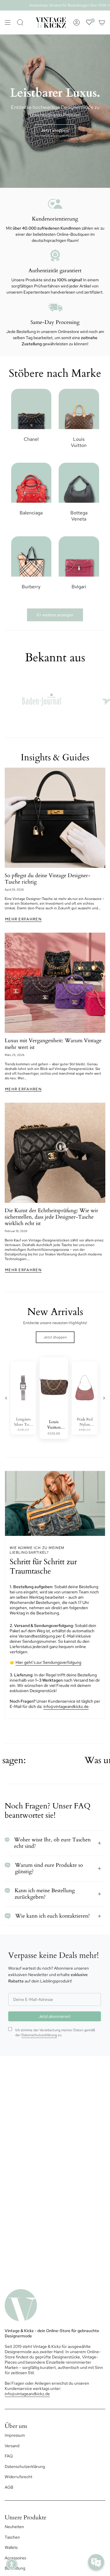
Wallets (11, 2547)
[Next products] (104, 1398)
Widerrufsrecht (18, 2477)
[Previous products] (6, 1398)
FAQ (9, 2456)
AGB (9, 2487)
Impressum (15, 2435)
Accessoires (15, 2558)
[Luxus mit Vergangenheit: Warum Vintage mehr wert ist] (55, 983)
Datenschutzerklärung (39, 2035)
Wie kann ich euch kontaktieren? (53, 1916)
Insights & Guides (55, 757)
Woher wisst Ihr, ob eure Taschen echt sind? (52, 1843)
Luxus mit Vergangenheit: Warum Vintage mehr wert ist (53, 1044)
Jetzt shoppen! (55, 130)
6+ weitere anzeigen (55, 615)
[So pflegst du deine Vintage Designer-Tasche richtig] (55, 818)
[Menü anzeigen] (8, 22)
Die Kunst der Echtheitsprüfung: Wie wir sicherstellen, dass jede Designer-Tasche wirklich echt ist (51, 1217)
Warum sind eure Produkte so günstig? (49, 1868)
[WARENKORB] (102, 22)
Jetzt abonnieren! (54, 2016)
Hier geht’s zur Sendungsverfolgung (48, 1662)
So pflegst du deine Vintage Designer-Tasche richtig (48, 879)
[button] (12, 2564)
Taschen (12, 2537)
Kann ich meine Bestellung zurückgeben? (45, 1894)
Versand (12, 2446)
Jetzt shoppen (55, 1337)
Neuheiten (14, 2527)
